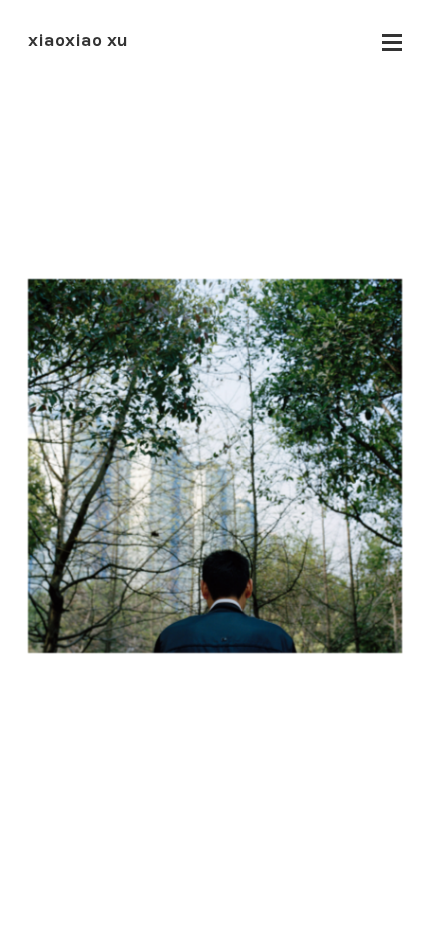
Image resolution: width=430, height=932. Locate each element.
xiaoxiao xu (78, 40)
